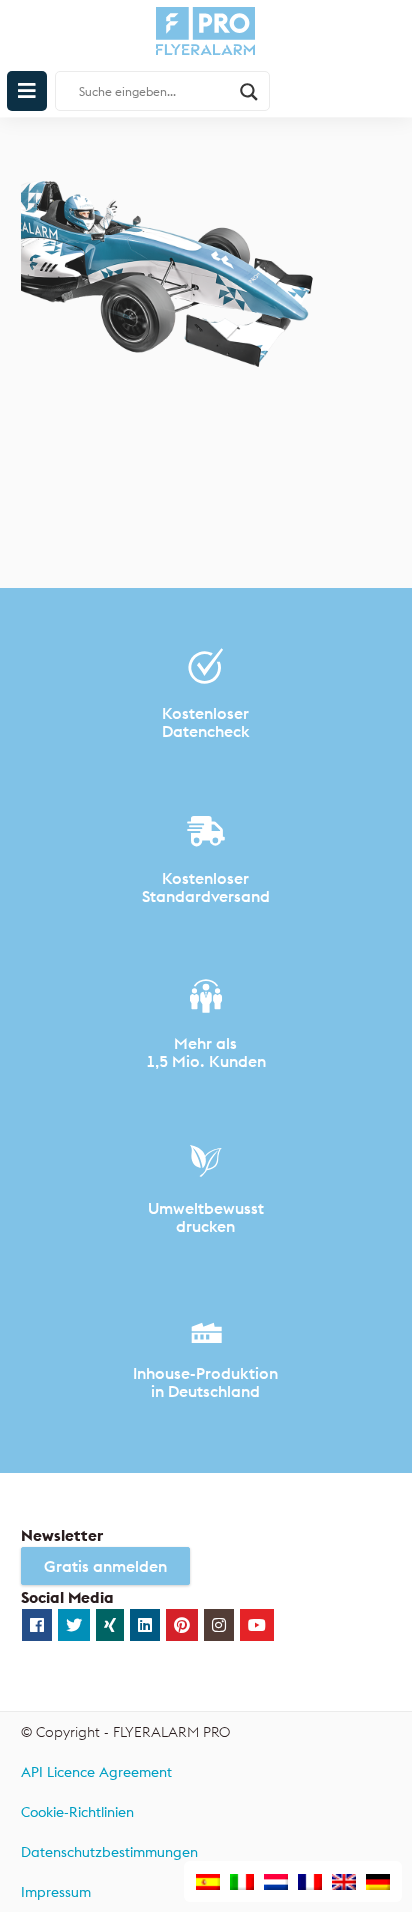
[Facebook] (37, 1625)
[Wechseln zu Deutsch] (378, 1882)
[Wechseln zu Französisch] (310, 1882)
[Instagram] (219, 1625)
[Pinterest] (182, 1625)
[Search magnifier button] (249, 92)
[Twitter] (74, 1625)
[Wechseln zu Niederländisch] (276, 1882)
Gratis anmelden (105, 1566)
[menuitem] (206, 1772)
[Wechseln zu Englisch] (344, 1882)
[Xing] (110, 1625)
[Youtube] (257, 1625)
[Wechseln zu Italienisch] (242, 1882)
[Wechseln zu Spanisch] (208, 1882)
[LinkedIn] (145, 1625)
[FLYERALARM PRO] (206, 41)
